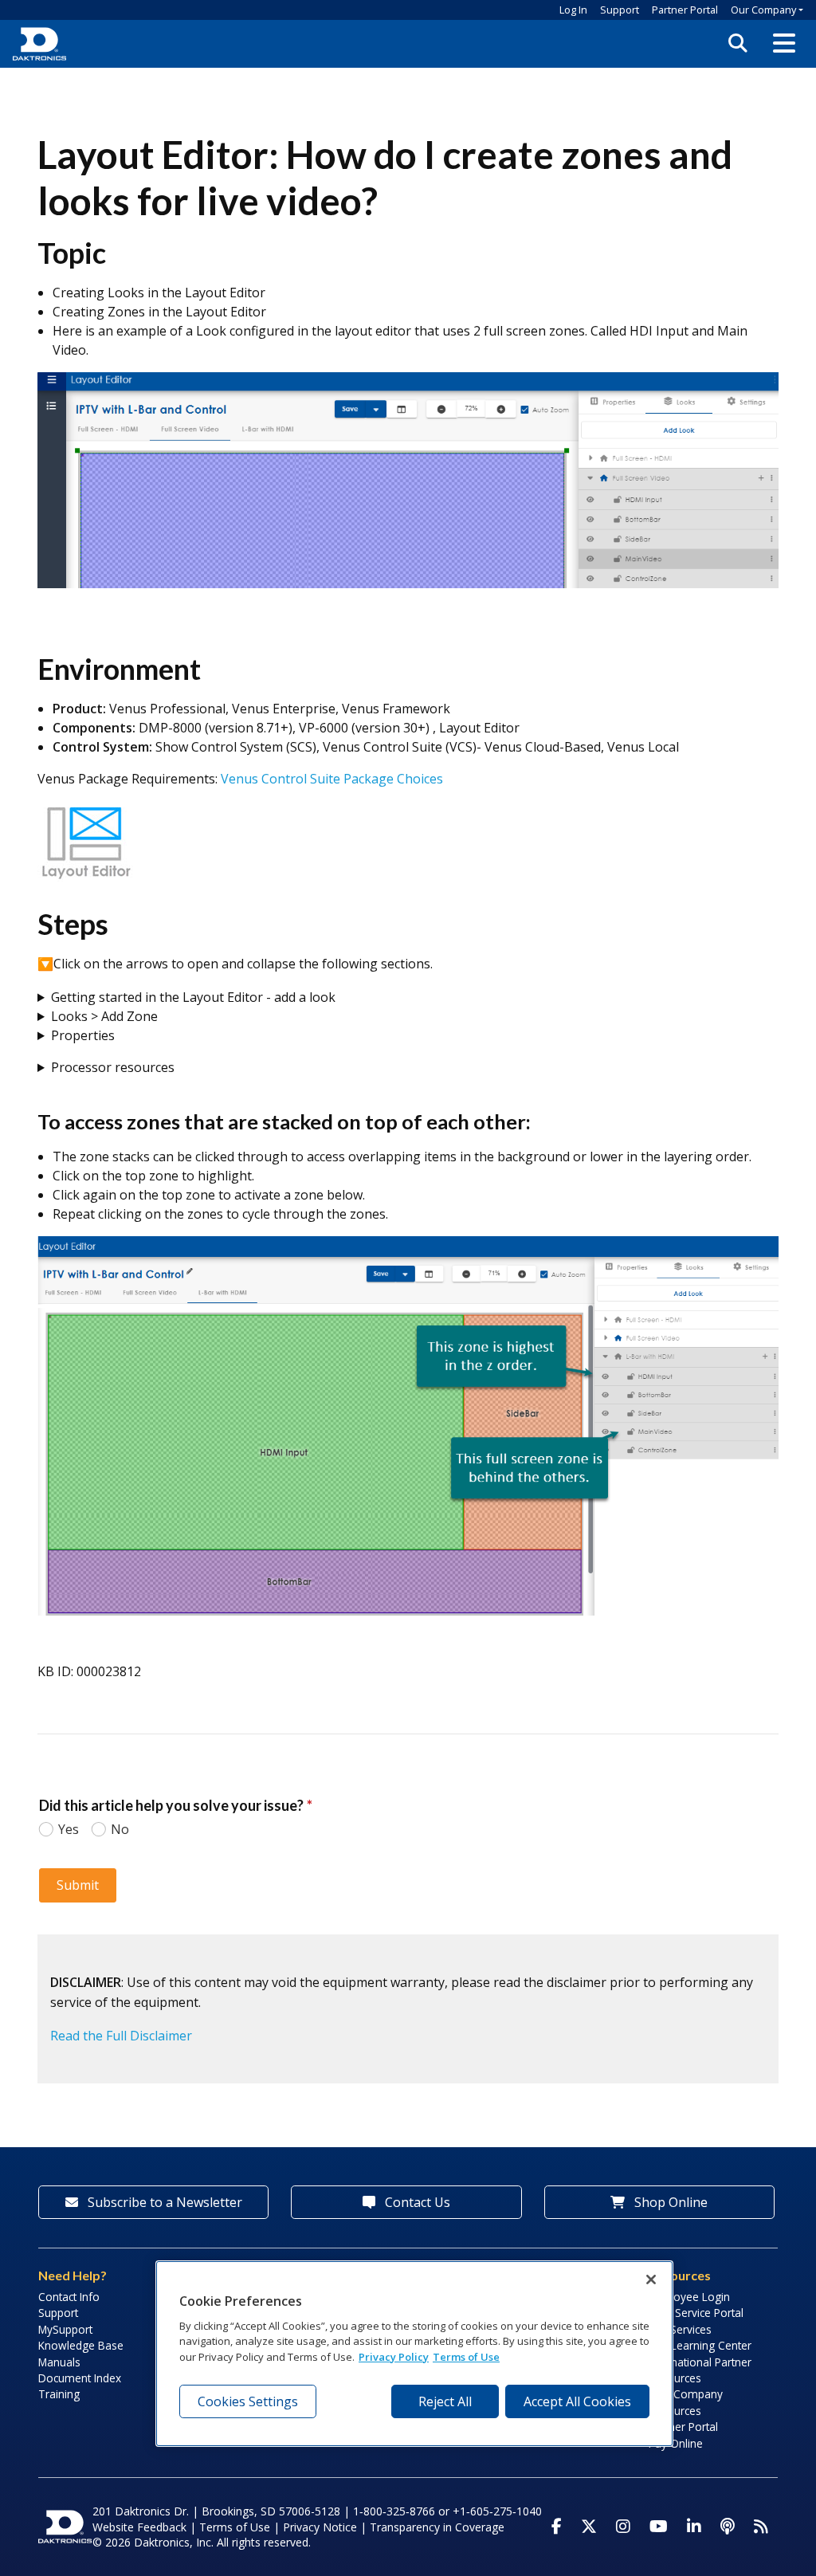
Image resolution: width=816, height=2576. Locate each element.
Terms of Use (235, 2527)
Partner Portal (685, 10)
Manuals (59, 2362)
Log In (573, 10)
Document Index (80, 2378)
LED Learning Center (700, 2345)
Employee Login (689, 2297)
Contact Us (416, 2202)
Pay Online (676, 2443)
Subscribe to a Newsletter (163, 2202)
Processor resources (113, 1067)
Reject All (445, 2401)
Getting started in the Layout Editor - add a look (193, 997)
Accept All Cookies (577, 2401)
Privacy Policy (394, 2357)
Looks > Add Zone (104, 1016)
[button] (784, 44)
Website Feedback (139, 2527)
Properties (83, 1035)
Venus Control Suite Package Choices (332, 779)
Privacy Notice (320, 2527)
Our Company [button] (763, 10)
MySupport (65, 2329)
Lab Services (680, 2329)
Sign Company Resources (686, 2402)
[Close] (651, 2280)
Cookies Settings (248, 2401)
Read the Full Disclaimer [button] (121, 2036)
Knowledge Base (81, 2345)
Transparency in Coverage (437, 2527)
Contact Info (69, 2297)
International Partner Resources (700, 2370)
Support (620, 10)
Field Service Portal (696, 2313)
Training (59, 2394)
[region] (414, 2354)
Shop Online (669, 2202)
